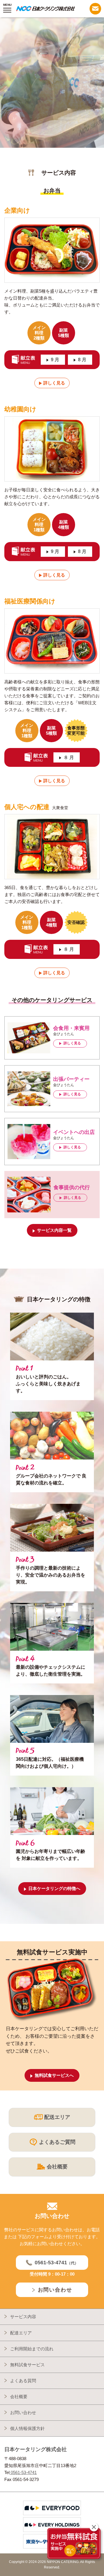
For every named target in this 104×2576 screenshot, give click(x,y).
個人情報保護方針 (27, 2428)
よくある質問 (23, 2381)
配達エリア (21, 2333)
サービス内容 (23, 2317)
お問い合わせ (23, 2412)
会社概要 (19, 2397)
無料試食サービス (27, 2365)
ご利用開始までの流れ (32, 2349)
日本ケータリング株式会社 (36, 2449)
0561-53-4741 (23, 2472)
